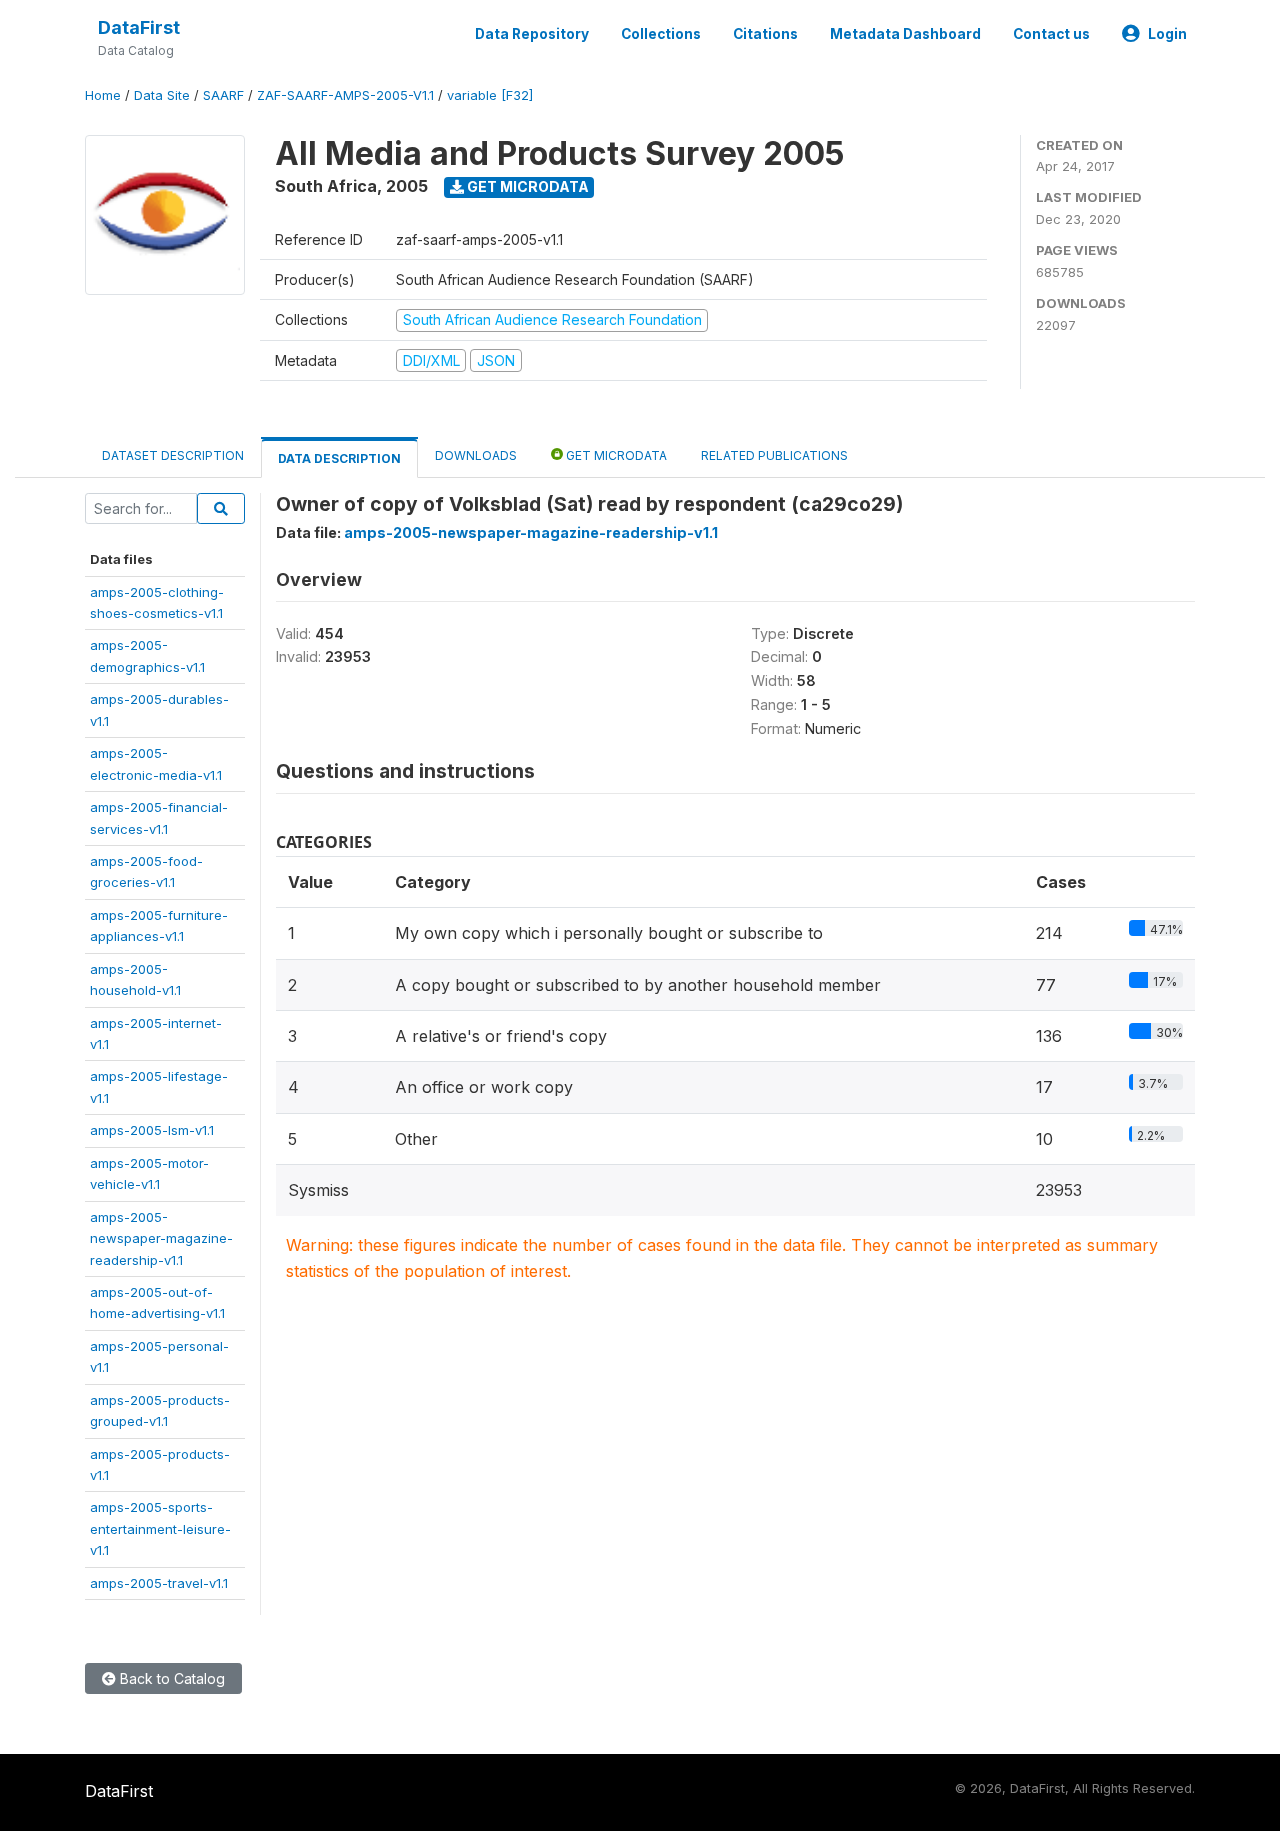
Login (1167, 34)
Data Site (162, 95)
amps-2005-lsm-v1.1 (152, 1130)
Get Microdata (526, 186)
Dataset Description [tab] (173, 455)
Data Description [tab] (339, 458)
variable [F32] (490, 95)
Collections (661, 34)
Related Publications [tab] (774, 455)
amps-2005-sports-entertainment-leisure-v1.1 (160, 1528)
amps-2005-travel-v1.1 (159, 1583)
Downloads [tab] (476, 455)
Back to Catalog (170, 1678)
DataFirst (139, 27)
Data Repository (532, 34)
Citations (765, 34)
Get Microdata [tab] (615, 455)
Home (103, 95)
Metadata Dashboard (905, 34)
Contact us (1051, 34)
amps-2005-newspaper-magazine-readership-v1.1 (161, 1238)
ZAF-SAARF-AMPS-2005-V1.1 (345, 95)
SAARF (223, 95)
